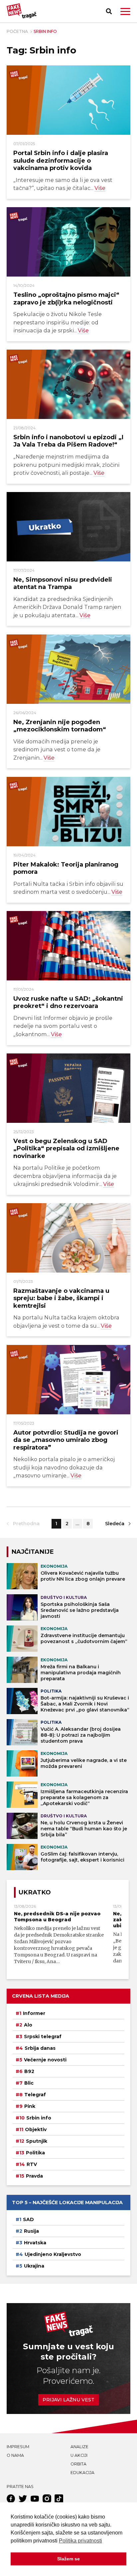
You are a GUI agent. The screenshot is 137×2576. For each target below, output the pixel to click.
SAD (28, 2219)
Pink (30, 2106)
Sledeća (115, 1524)
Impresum (18, 2447)
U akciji (79, 2455)
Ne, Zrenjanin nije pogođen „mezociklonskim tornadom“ (60, 726)
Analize (79, 2447)
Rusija (31, 2231)
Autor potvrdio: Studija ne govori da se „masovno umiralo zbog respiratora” (66, 1440)
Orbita (78, 2464)
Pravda (34, 2176)
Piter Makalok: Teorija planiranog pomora (66, 868)
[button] (125, 11)
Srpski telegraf (43, 2036)
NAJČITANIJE (33, 1552)
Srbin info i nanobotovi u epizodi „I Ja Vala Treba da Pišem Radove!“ (68, 441)
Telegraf (35, 2095)
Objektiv (36, 2129)
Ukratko (35, 1892)
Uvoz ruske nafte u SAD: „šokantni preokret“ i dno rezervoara (68, 1002)
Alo (28, 2025)
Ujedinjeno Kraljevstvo (53, 2254)
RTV (32, 2164)
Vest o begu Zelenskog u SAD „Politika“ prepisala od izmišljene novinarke (66, 1148)
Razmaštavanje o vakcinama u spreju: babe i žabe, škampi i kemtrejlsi (61, 1298)
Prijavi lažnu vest (68, 2400)
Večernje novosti (45, 2060)
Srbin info (39, 2118)
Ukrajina (34, 2266)
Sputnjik (37, 2141)
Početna (17, 31)
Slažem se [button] (68, 2559)
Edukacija (82, 2473)
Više (100, 188)
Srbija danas (40, 2048)
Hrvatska (35, 2243)
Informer (34, 2013)
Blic (29, 2083)
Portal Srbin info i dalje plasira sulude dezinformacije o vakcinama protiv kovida (61, 160)
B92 (29, 2071)
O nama (15, 2455)
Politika (35, 2153)
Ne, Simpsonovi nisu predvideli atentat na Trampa (63, 583)
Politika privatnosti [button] (80, 2541)
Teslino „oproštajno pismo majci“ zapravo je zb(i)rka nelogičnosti (66, 298)
